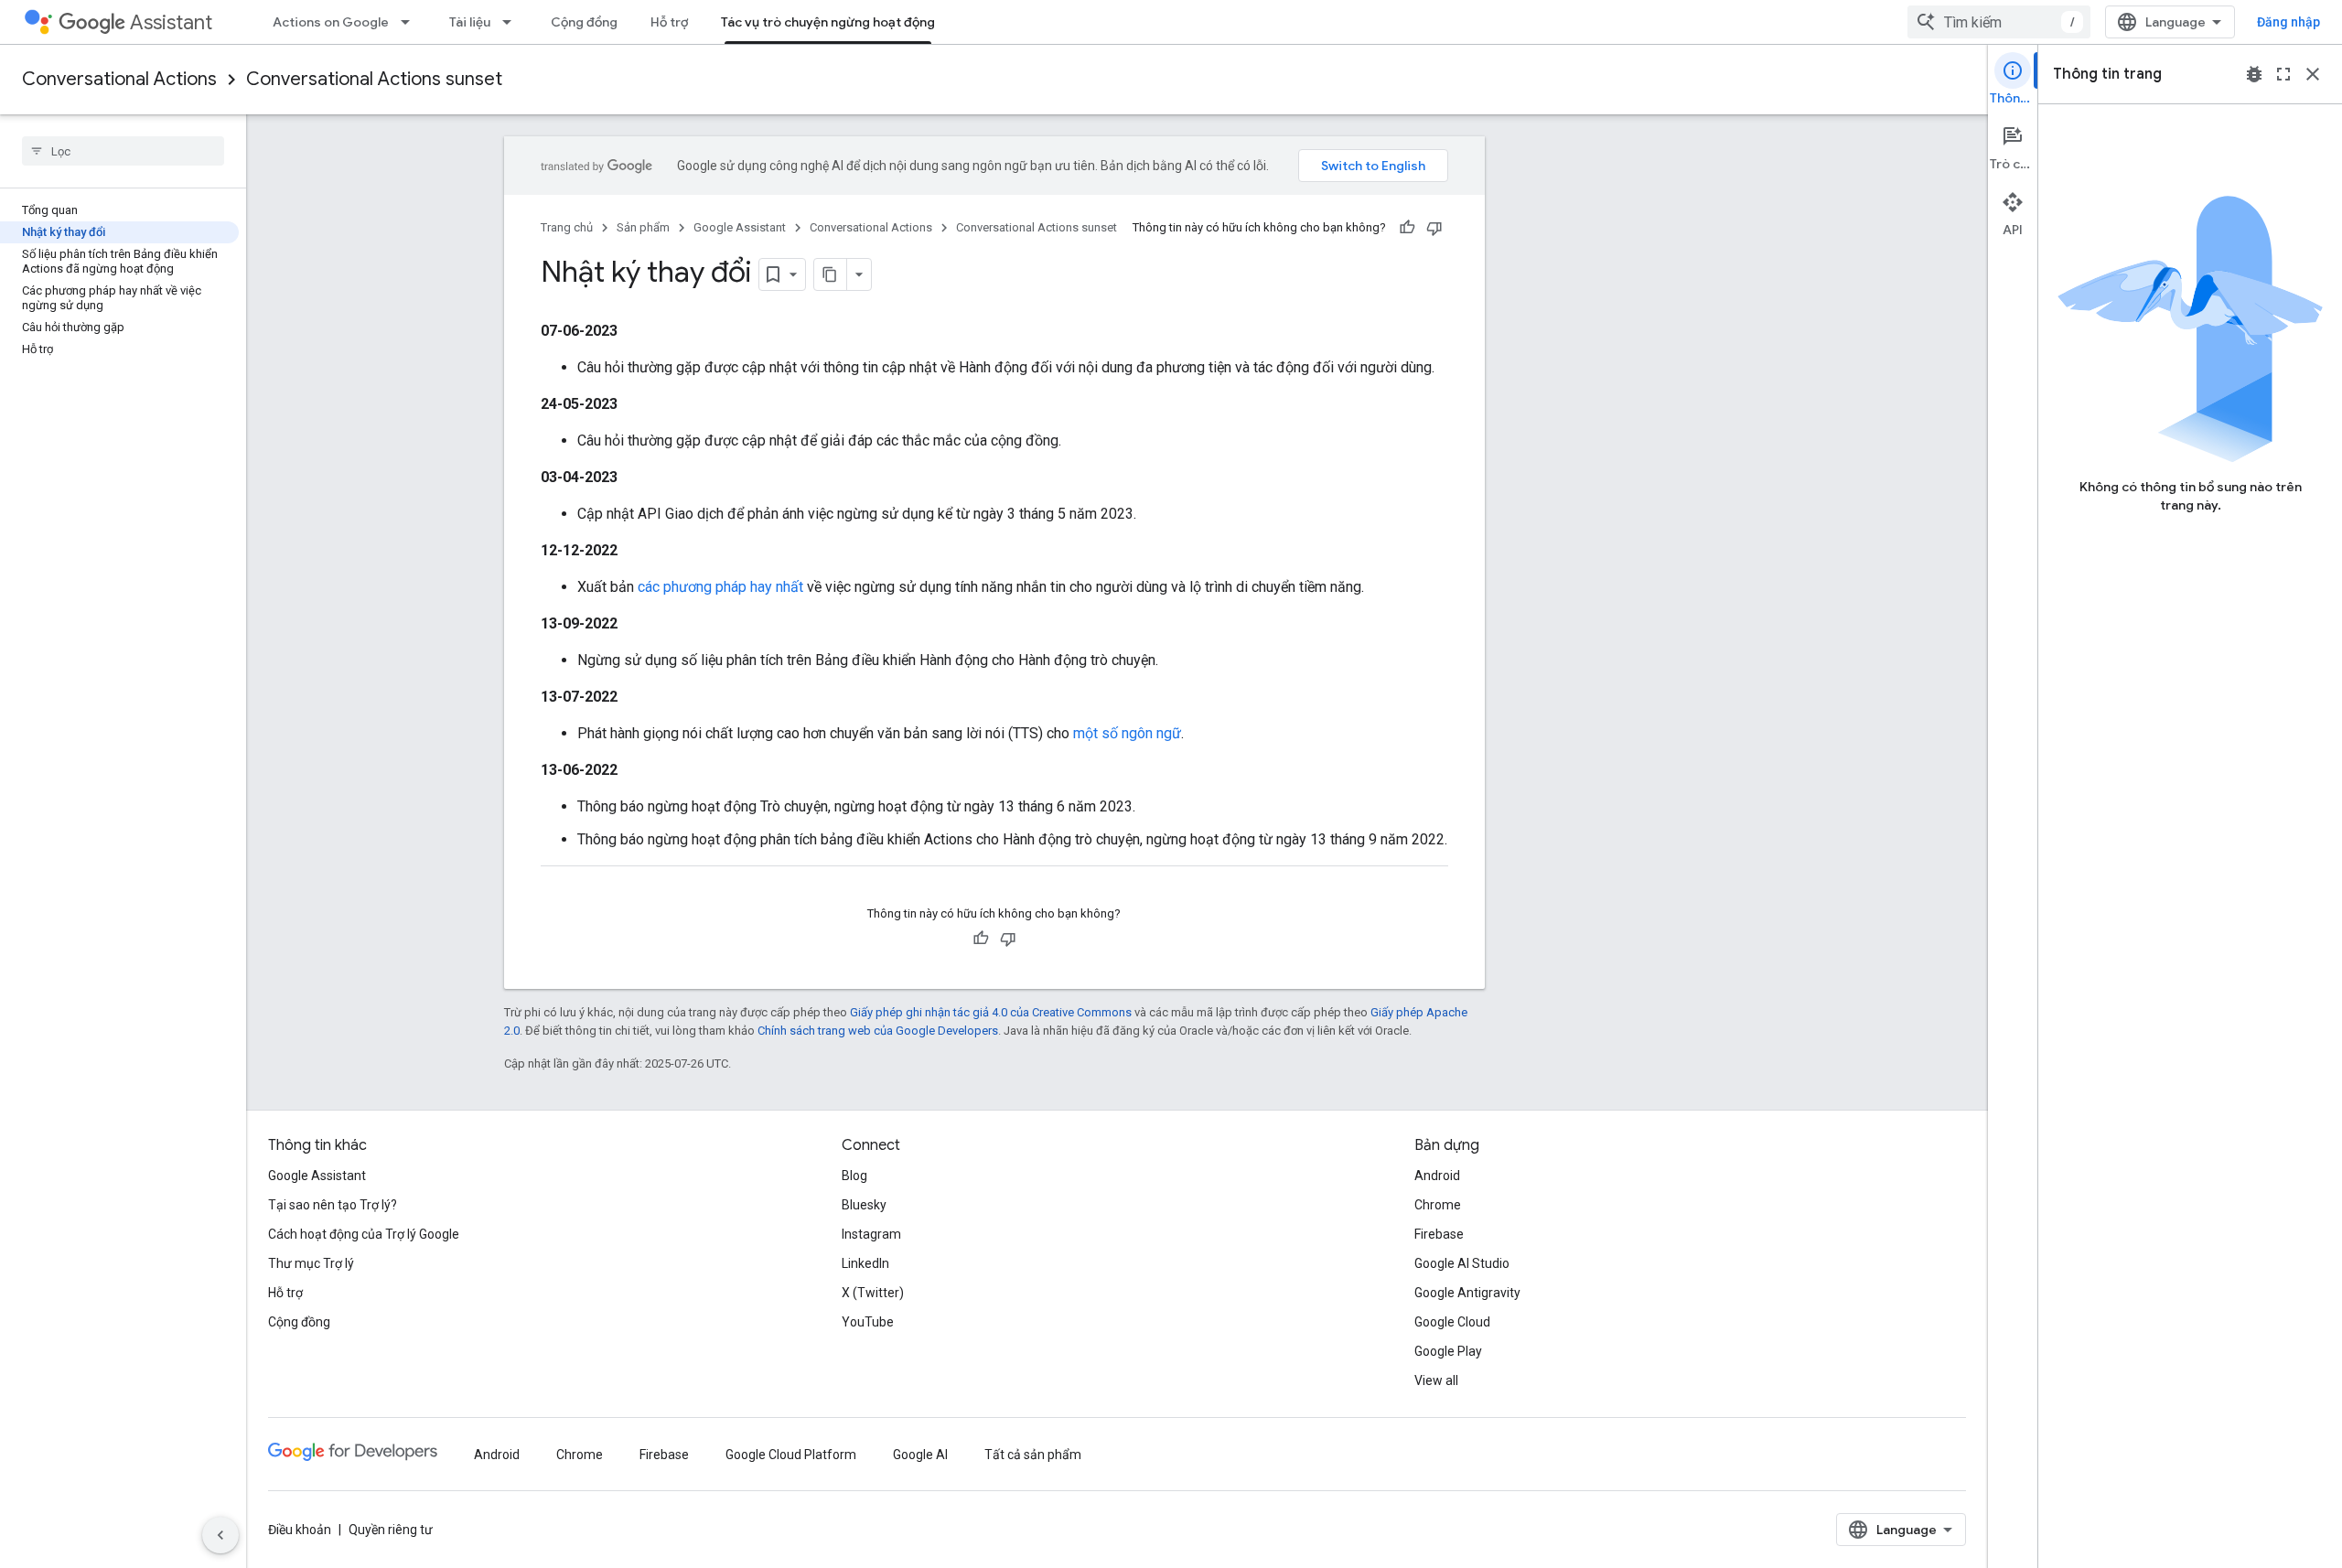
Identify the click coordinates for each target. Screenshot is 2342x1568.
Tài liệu (470, 22)
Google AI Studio (1462, 1263)
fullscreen (2283, 74)
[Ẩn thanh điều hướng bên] (220, 1535)
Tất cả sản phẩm (1033, 1455)
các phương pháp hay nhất (720, 587)
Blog (854, 1176)
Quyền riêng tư (391, 1530)
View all (1436, 1380)
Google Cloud (1452, 1322)
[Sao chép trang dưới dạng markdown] (831, 274)
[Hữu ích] (1407, 228)
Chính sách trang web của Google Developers (878, 1031)
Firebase (1439, 1234)
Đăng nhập (2288, 22)
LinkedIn (865, 1263)
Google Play (1448, 1351)
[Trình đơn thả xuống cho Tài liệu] (512, 22)
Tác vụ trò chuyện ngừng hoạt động (828, 22)
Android (1437, 1176)
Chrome (1438, 1205)
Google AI (920, 1455)
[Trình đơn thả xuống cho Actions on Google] (411, 22)
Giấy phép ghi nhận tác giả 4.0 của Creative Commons (991, 1012)
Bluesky (864, 1205)
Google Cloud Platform (791, 1455)
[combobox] (1999, 22)
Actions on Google (331, 22)
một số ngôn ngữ (1127, 733)
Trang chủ (567, 227)
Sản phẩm (643, 227)
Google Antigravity (1467, 1293)
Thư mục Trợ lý (311, 1263)
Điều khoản (300, 1530)
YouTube (868, 1322)
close (2313, 74)
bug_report (2254, 74)
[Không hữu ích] (1434, 228)
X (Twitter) (873, 1293)
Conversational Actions (119, 79)
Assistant (171, 22)
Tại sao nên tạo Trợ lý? (333, 1205)
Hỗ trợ (669, 22)
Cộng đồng (584, 22)
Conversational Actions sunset (374, 79)
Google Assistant (740, 227)
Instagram (871, 1234)
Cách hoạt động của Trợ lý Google (364, 1234)
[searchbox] (123, 151)
